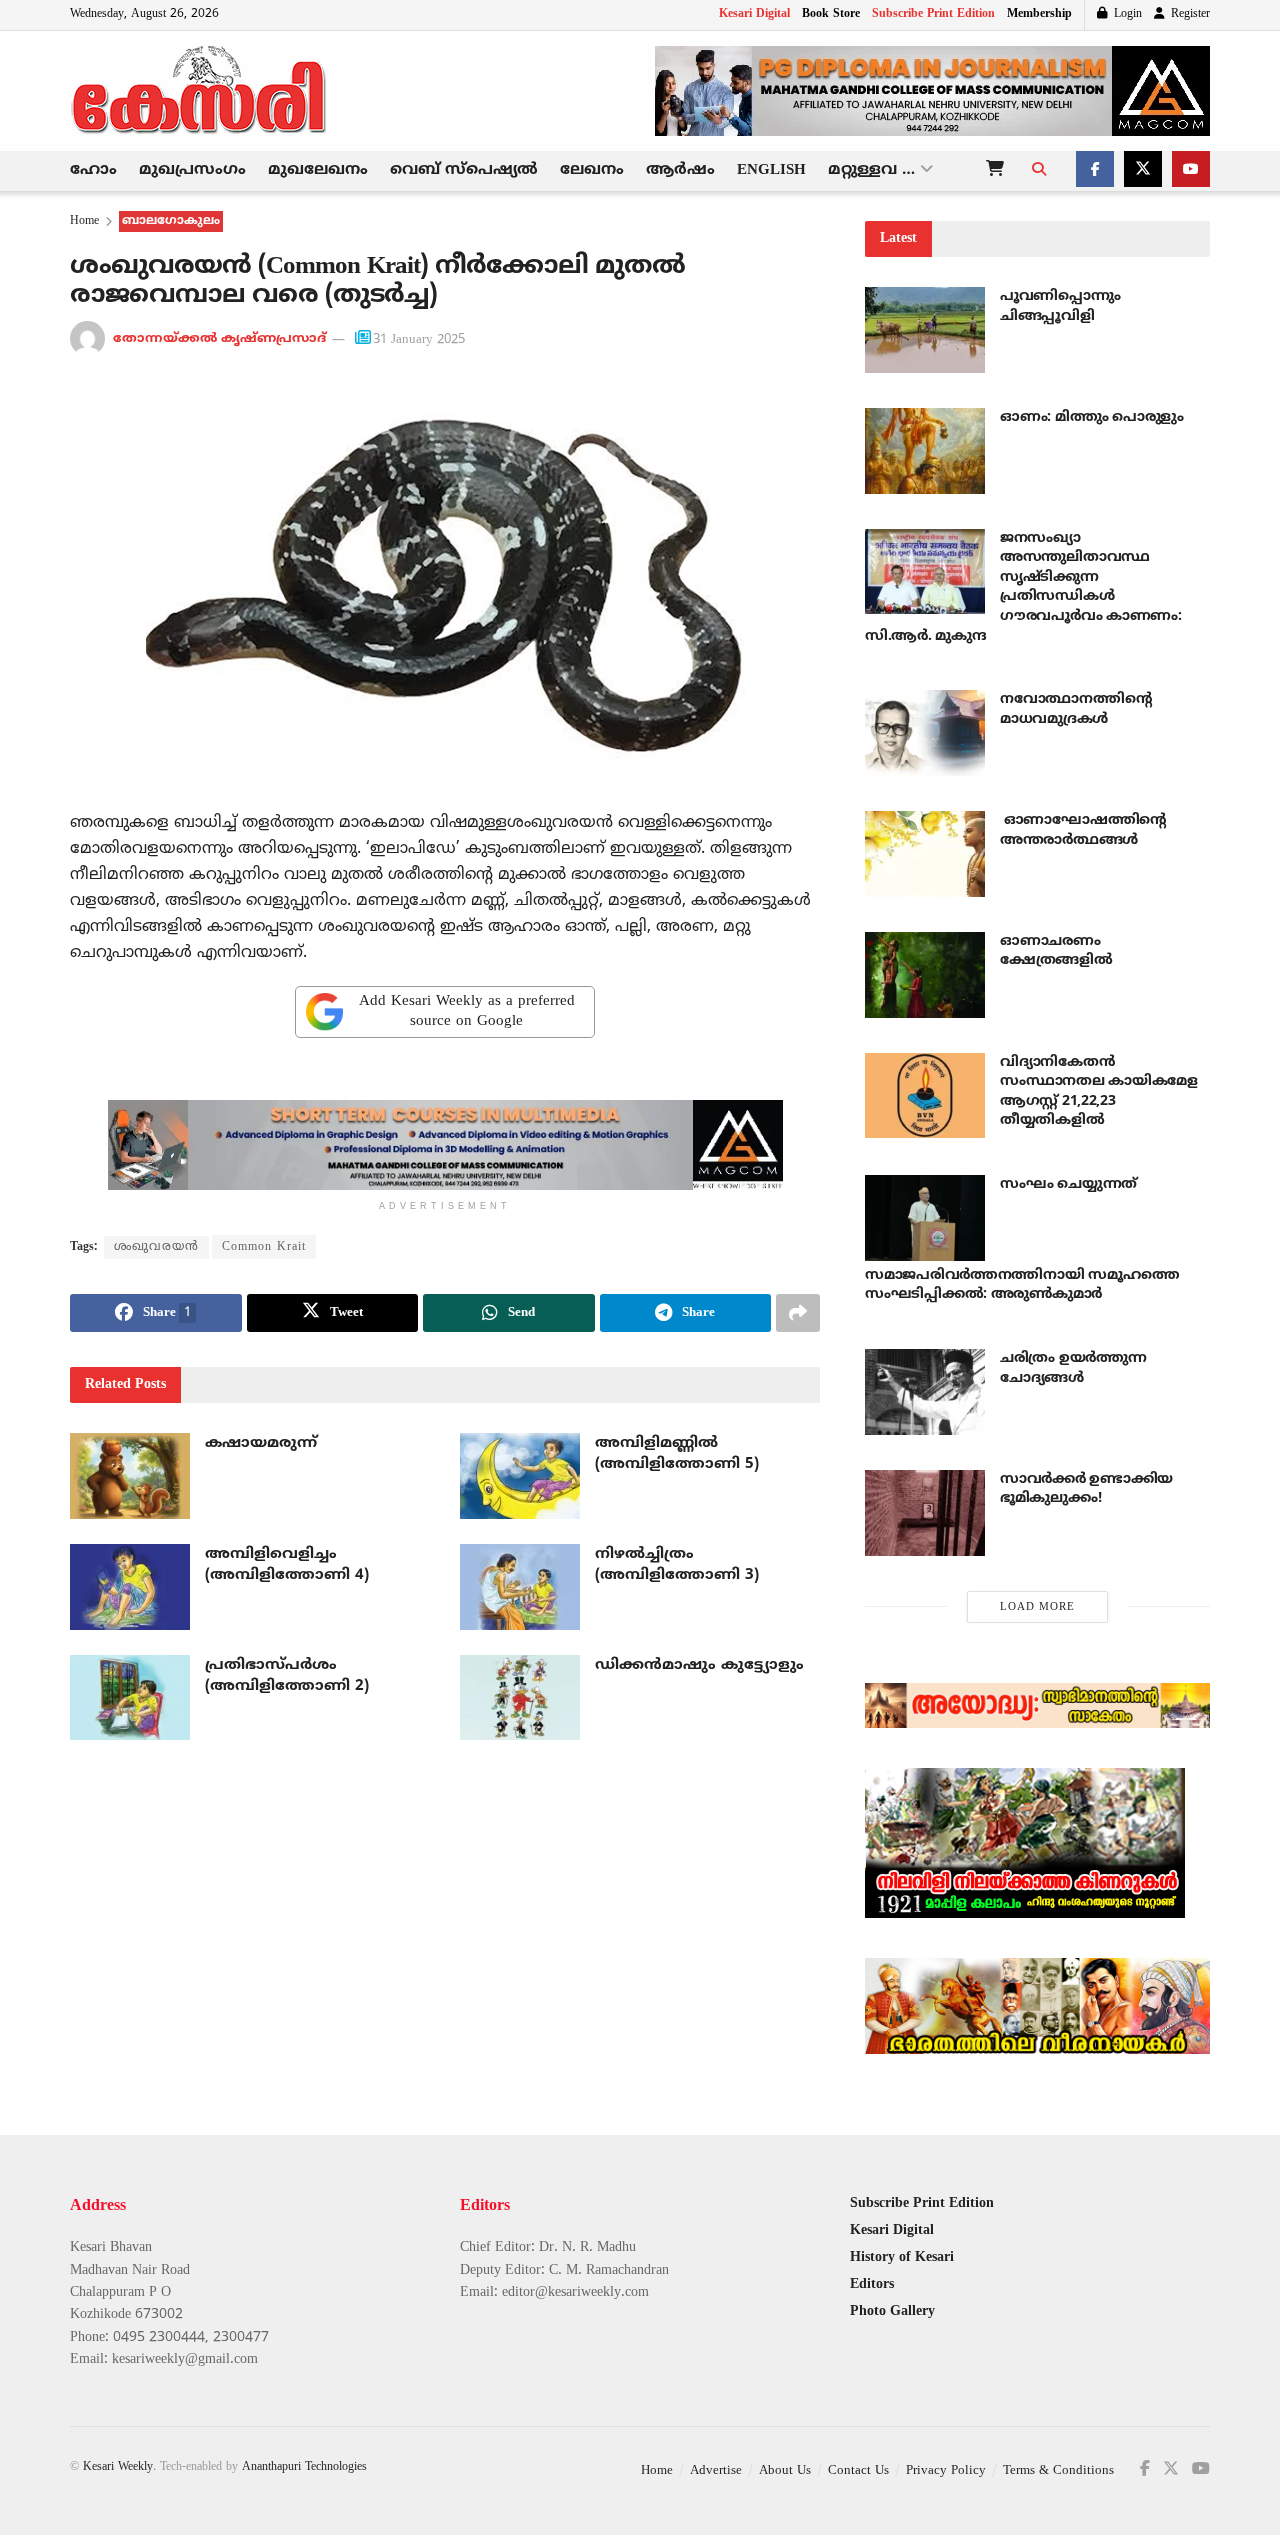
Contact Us (858, 2471)
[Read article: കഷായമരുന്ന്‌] (130, 1476)
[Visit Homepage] (200, 91)
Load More (1037, 1607)
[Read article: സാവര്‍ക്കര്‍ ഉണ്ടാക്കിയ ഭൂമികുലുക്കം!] (925, 1513)
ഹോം (93, 170)
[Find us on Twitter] (1143, 171)
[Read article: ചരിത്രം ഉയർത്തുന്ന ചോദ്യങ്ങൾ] (925, 1392)
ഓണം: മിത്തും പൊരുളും (1092, 417)
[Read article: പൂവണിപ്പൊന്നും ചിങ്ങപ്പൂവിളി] (925, 330)
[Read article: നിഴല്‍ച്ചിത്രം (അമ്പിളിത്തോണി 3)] (520, 1587)
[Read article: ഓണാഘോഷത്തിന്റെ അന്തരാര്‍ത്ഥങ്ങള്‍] (925, 854)
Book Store (831, 14)
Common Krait (264, 1247)
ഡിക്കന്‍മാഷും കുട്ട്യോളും (699, 1665)
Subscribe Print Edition (933, 14)
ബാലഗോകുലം (171, 221)
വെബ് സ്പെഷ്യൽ (464, 170)
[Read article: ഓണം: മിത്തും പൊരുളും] (925, 451)
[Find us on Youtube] (1191, 171)
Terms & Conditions (1058, 2471)
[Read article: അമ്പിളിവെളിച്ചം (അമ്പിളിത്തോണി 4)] (130, 1587)
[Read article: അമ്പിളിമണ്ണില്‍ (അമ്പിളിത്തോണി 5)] (520, 1476)
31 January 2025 (419, 340)
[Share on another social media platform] (798, 1313)
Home (84, 221)
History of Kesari (902, 2257)
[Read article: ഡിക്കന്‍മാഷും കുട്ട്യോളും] (520, 1698)
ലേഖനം (592, 170)
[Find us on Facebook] (1095, 171)
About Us (785, 2471)
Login (1126, 14)
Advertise (716, 2471)
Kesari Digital (754, 14)
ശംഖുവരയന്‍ (156, 1247)
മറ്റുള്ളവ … (871, 170)
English (771, 170)
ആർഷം (680, 170)
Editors (872, 2284)
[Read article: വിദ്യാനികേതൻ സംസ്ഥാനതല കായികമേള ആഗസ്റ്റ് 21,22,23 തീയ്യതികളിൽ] (925, 1096)
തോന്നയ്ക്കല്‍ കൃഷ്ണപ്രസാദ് (219, 340)
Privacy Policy (946, 2471)
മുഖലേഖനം (318, 170)
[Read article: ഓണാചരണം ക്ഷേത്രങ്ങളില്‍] (925, 975)
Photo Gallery (892, 2311)
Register (1188, 14)
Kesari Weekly (118, 2467)
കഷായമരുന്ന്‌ (261, 1443)
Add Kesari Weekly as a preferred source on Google (467, 1011)
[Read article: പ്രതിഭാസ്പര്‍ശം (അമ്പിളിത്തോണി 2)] (130, 1698)
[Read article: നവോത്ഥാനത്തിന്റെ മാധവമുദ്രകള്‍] (925, 733)
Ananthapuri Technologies (304, 2467)
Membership (1039, 14)
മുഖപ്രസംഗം (192, 170)
